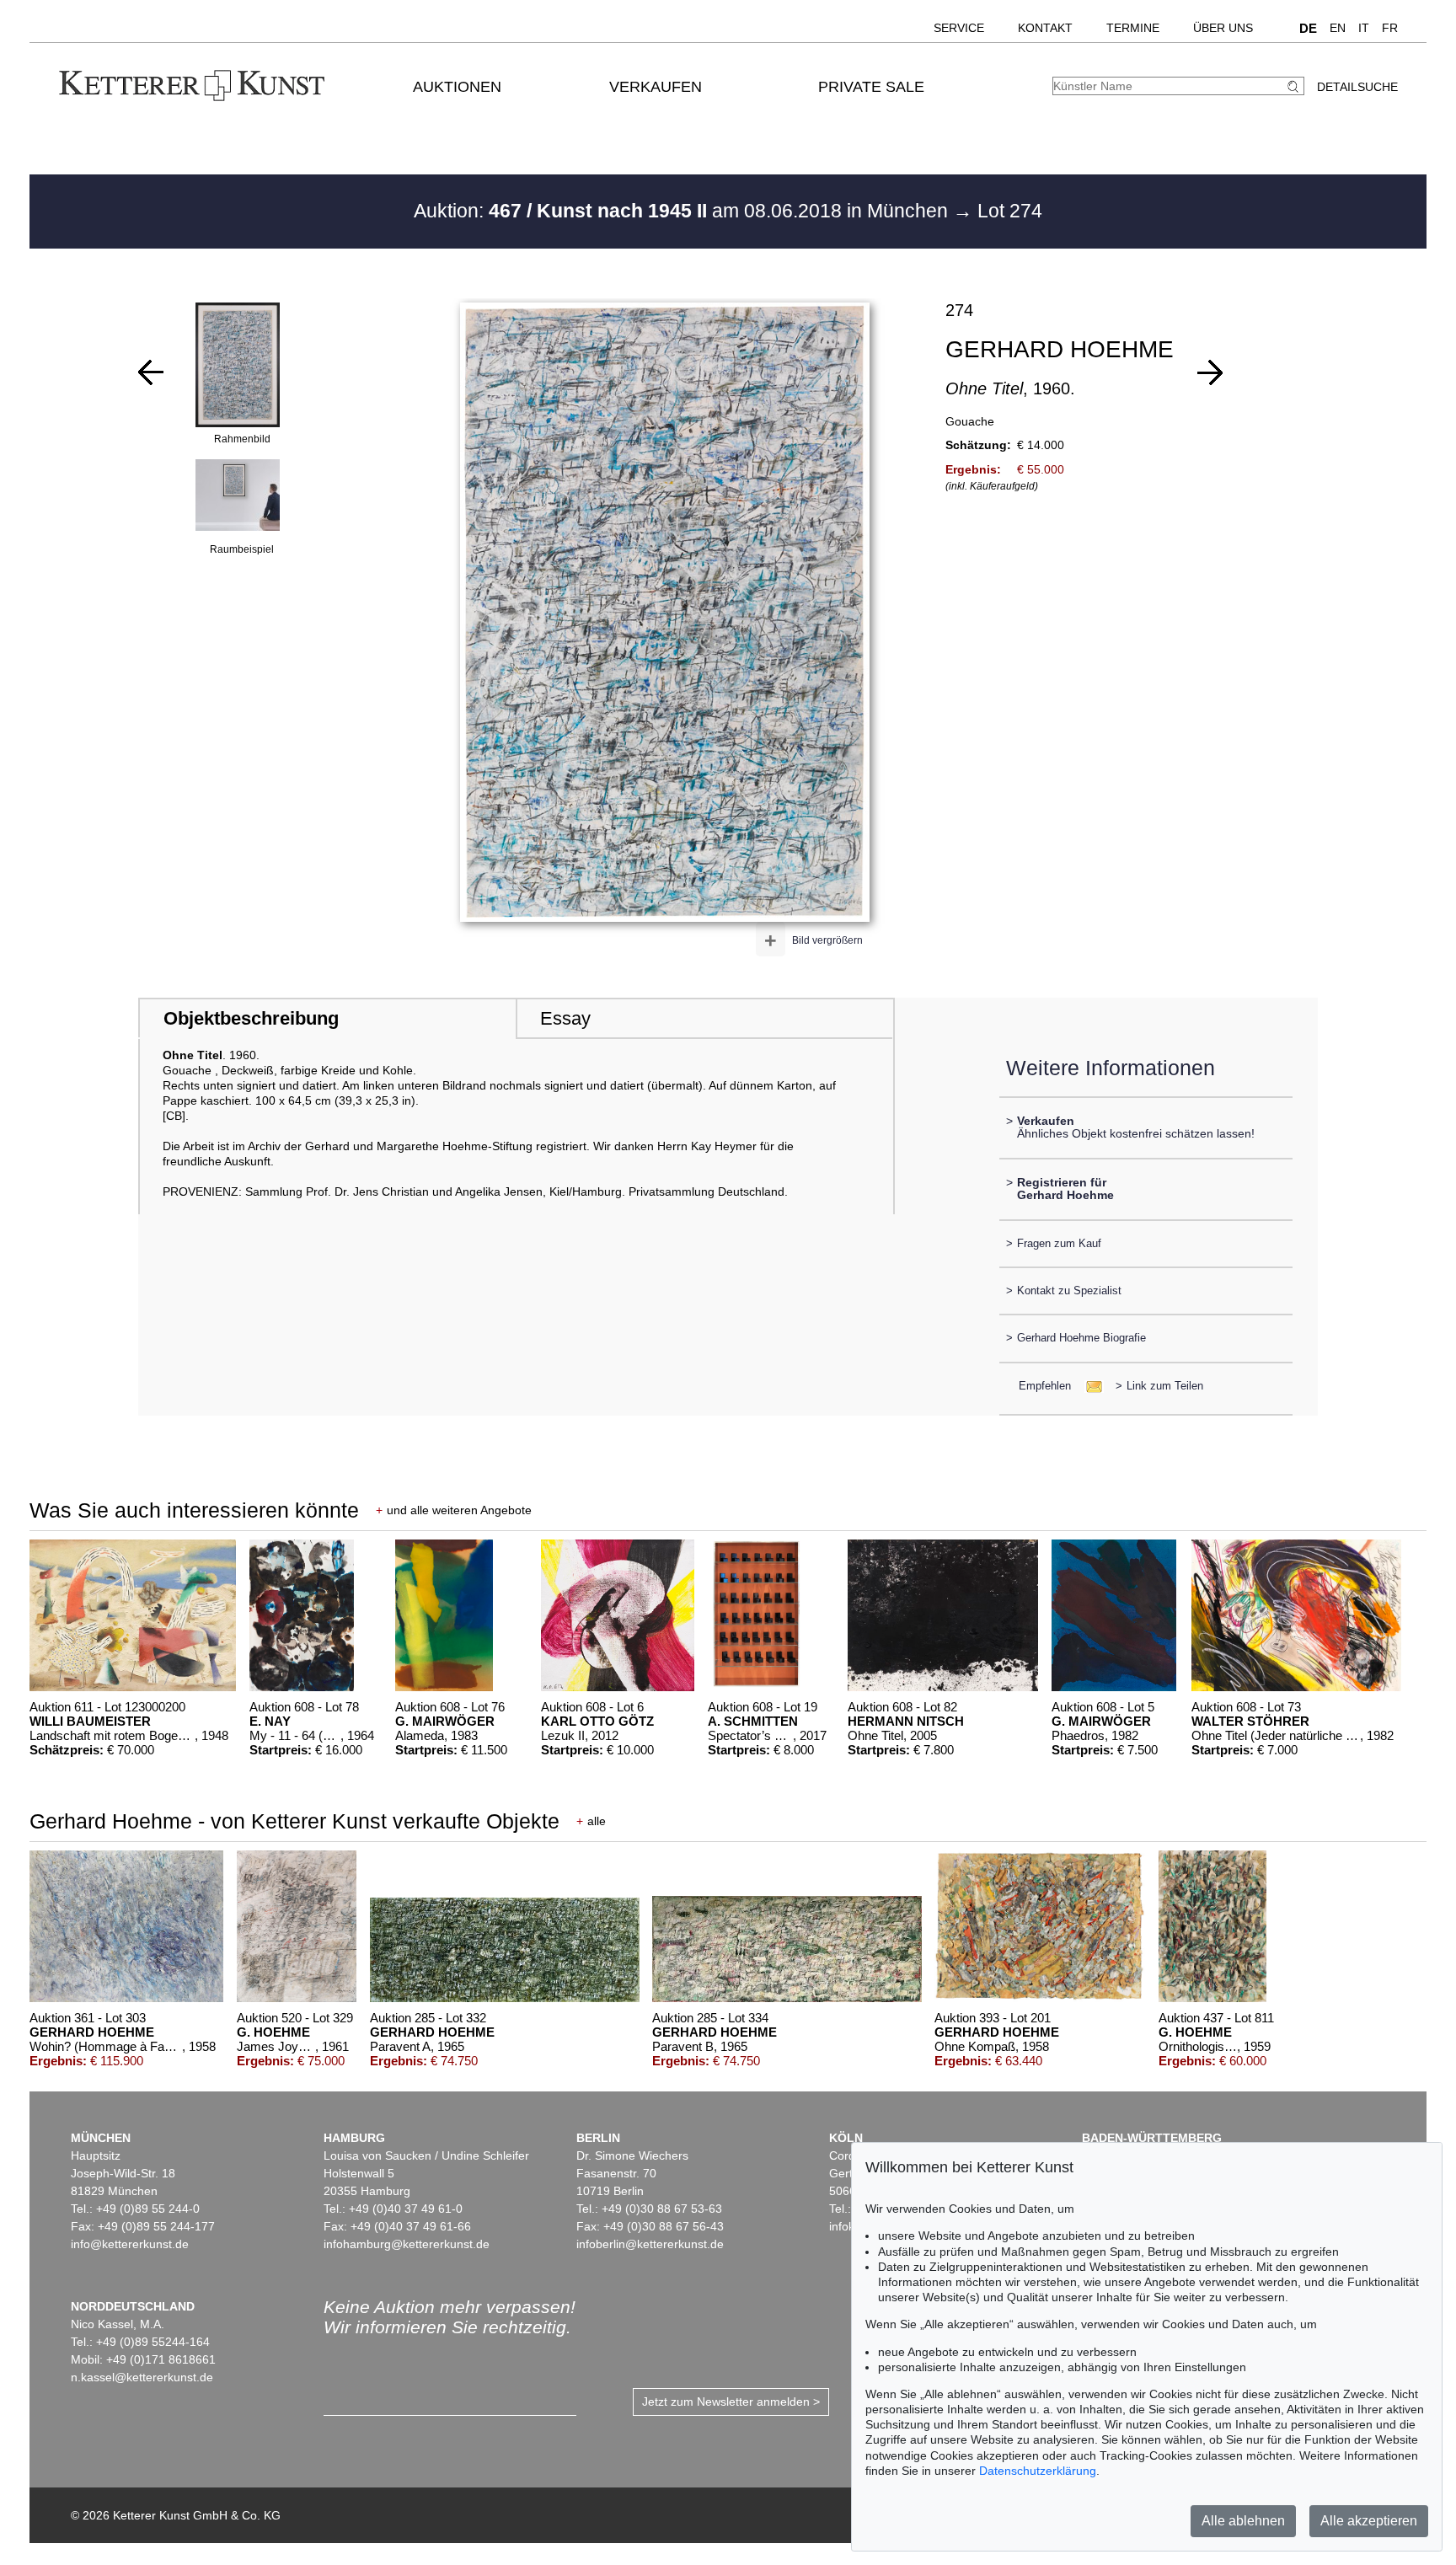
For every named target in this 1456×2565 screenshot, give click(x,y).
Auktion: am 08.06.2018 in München (683, 211)
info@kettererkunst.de (130, 2244)
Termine (1133, 28)
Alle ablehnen (1243, 2521)
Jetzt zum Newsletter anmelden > (731, 2402)
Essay (565, 1018)
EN (1338, 28)
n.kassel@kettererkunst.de (142, 2377)
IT (1364, 28)
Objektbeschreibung (251, 1018)
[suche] (1295, 86)
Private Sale (871, 87)
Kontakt (1045, 28)
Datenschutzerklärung (1038, 2471)
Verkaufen (656, 87)
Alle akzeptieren (1369, 2521)
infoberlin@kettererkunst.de (650, 2244)
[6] (151, 372)
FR (1390, 28)
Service (959, 28)
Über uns (1223, 28)
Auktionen (457, 87)
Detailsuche (1357, 87)
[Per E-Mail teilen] (1089, 1386)
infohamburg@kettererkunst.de (407, 2244)
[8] (1210, 372)
